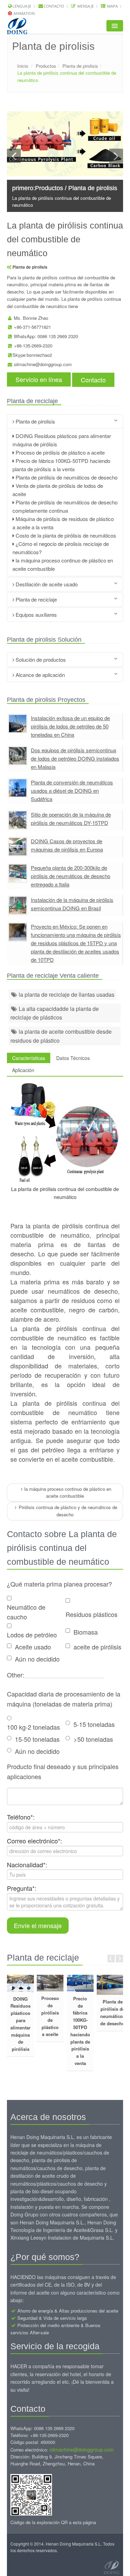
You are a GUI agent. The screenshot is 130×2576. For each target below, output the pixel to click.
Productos (46, 66)
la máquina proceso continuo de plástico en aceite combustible (68, 1492)
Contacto (54, 6)
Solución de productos (40, 659)
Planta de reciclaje (36, 599)
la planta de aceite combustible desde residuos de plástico (61, 1036)
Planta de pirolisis (80, 66)
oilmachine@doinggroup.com (42, 364)
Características (29, 1058)
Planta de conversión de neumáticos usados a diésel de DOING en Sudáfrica (72, 791)
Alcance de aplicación (40, 675)
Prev (111, 1959)
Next (119, 1959)
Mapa (112, 6)
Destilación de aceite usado (46, 584)
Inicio (23, 66)
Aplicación (23, 1070)
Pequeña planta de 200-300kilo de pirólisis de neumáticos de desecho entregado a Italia (71, 876)
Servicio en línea (39, 379)
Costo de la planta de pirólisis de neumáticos (65, 535)
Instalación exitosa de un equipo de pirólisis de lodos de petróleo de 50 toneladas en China (70, 726)
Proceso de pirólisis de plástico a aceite (59, 452)
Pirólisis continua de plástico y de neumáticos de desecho (68, 1511)
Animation (24, 13)
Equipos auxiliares (36, 615)
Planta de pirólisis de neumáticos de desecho (66, 477)
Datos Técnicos (73, 1058)
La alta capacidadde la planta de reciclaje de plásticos (55, 1013)
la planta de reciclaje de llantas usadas (66, 994)
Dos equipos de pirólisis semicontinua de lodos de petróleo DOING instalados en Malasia (75, 758)
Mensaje (85, 6)
